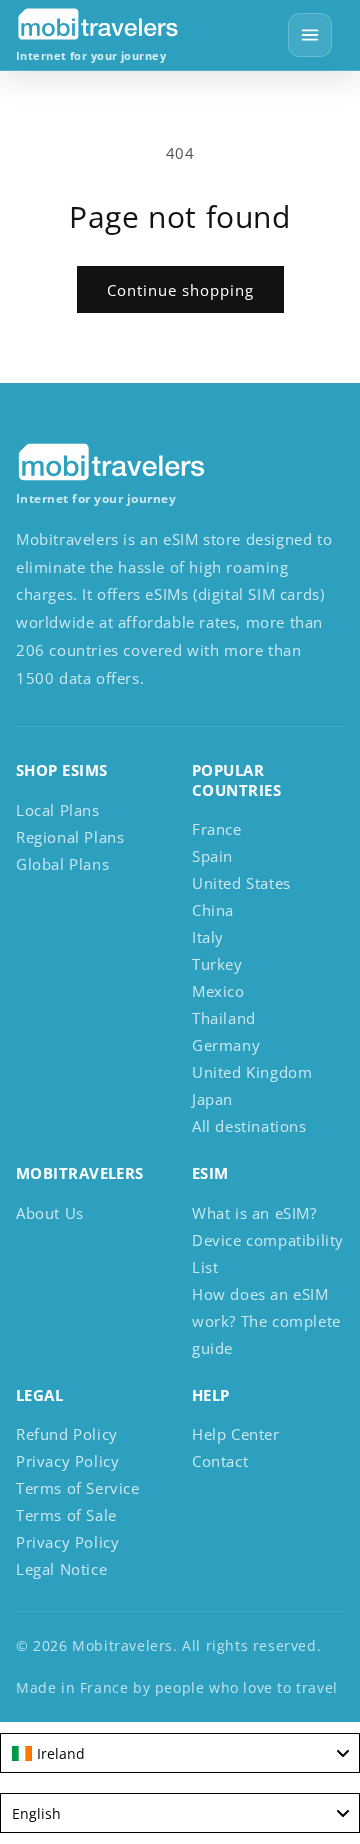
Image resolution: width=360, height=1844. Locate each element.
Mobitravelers (122, 1645)
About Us (50, 1213)
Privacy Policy (67, 1461)
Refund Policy (67, 1434)
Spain (212, 856)
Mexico (218, 991)
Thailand (224, 1018)
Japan (212, 1099)
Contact (220, 1461)
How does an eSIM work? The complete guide (266, 1321)
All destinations (249, 1126)
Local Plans (58, 810)
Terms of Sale (66, 1515)
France (217, 829)
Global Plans (62, 864)
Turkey (217, 964)
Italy (208, 937)
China (213, 910)
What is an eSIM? (254, 1213)
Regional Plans (70, 837)
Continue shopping (180, 290)
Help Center (236, 1434)
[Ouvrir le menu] (310, 35)
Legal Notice (61, 1569)
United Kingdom (252, 1072)
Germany (226, 1045)
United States (241, 883)
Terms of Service (78, 1488)
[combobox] (180, 1753)
